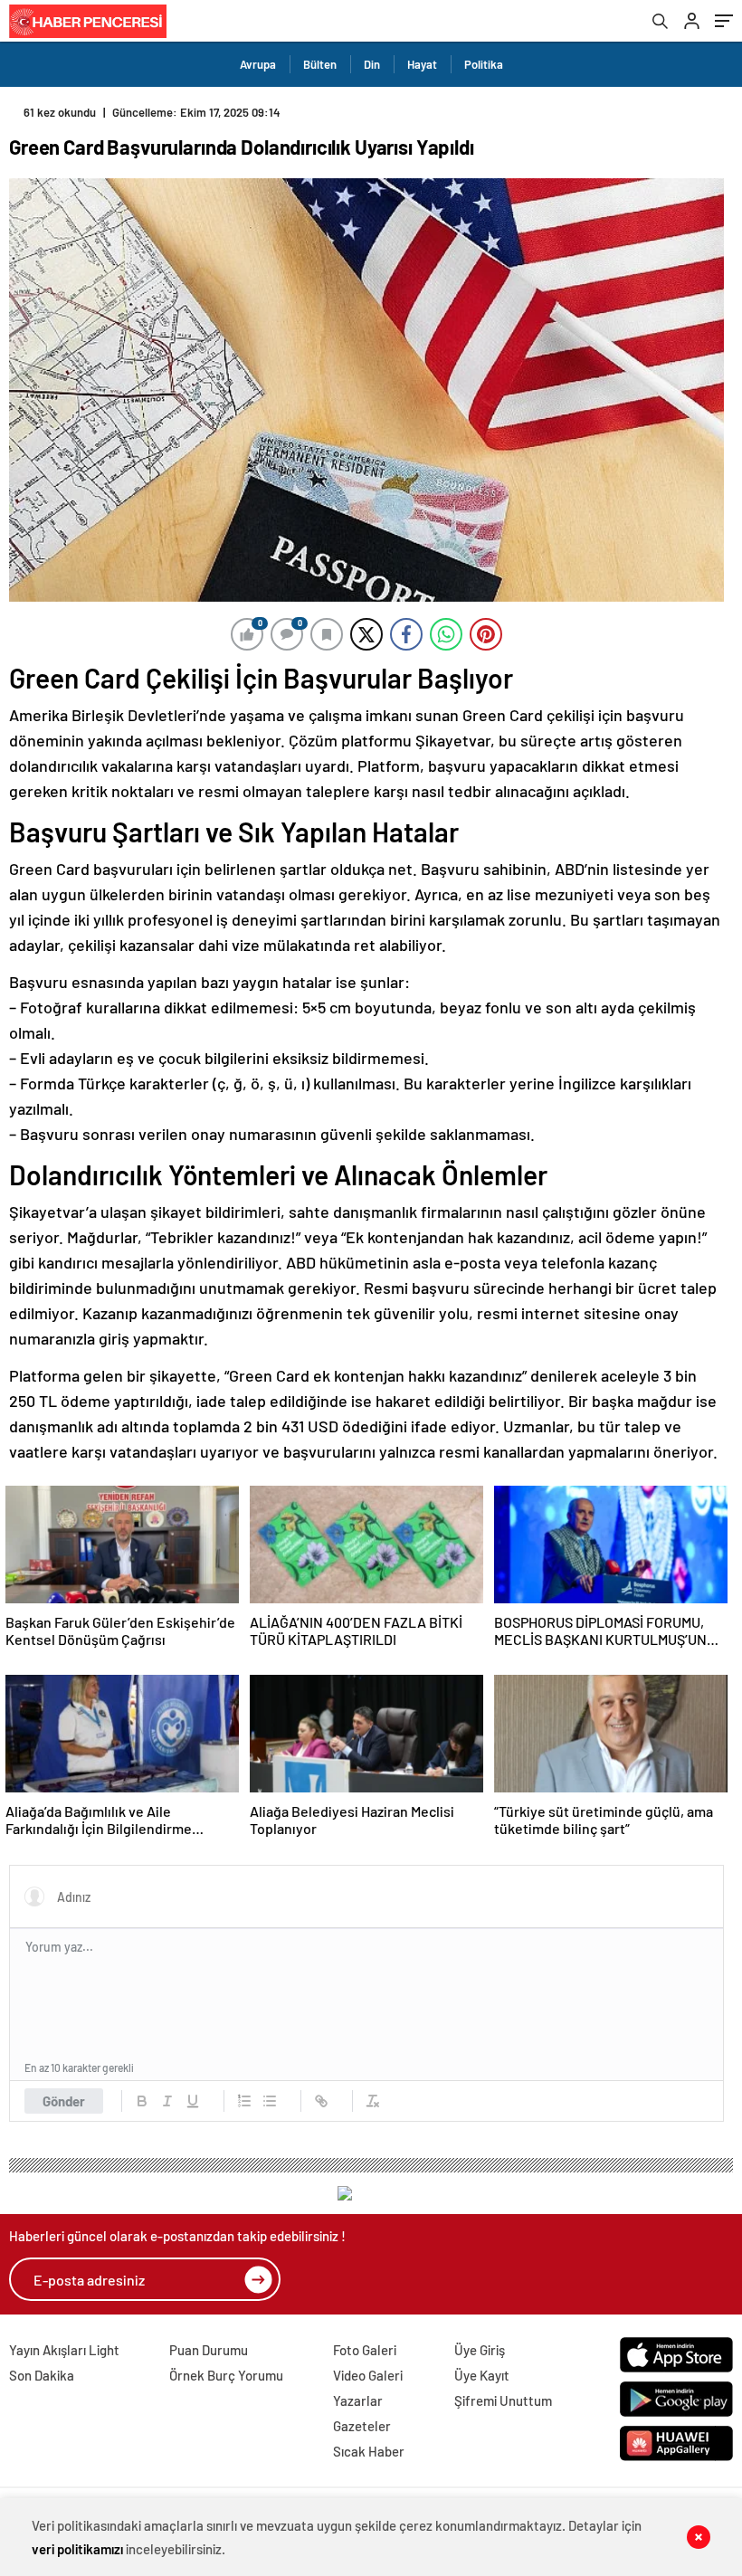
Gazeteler (362, 2426)
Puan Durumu (209, 2350)
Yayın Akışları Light (64, 2350)
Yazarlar (358, 2400)
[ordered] (244, 2101)
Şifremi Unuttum (503, 2400)
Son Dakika (42, 2375)
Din (372, 64)
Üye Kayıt (482, 2375)
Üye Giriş (480, 2350)
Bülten (320, 64)
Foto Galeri (365, 2350)
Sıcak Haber (369, 2451)
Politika (484, 64)
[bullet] (270, 2101)
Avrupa (258, 64)
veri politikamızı (77, 2549)
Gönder (64, 2101)
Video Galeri (368, 2375)
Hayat (422, 64)
